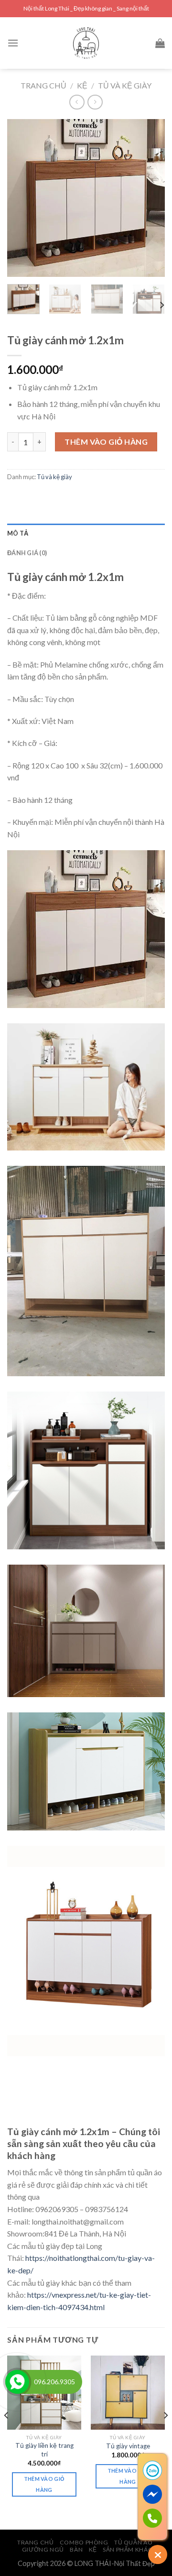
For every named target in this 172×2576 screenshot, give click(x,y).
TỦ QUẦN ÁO (133, 2542)
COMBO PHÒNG (84, 2542)
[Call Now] (17, 2382)
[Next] (150, 198)
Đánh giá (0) (27, 553)
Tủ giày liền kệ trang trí (44, 2450)
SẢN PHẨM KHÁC (128, 2549)
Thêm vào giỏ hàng (106, 442)
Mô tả (18, 533)
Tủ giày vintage (128, 2446)
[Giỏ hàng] (160, 43)
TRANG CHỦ (36, 2542)
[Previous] (22, 198)
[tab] (86, 533)
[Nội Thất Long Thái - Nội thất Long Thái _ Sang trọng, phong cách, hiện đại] (86, 43)
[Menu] (13, 43)
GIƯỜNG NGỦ (43, 2549)
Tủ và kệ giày (125, 85)
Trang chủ (43, 85)
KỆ (82, 85)
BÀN (76, 2549)
